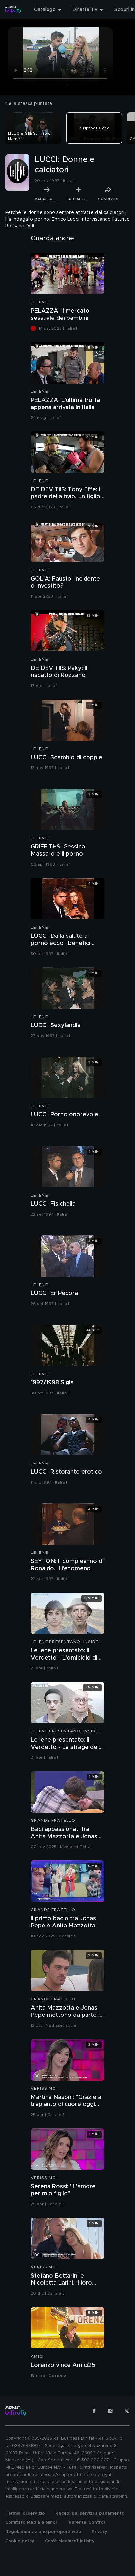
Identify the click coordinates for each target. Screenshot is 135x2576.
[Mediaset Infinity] (13, 10)
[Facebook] (94, 2411)
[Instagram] (110, 2411)
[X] (127, 2411)
